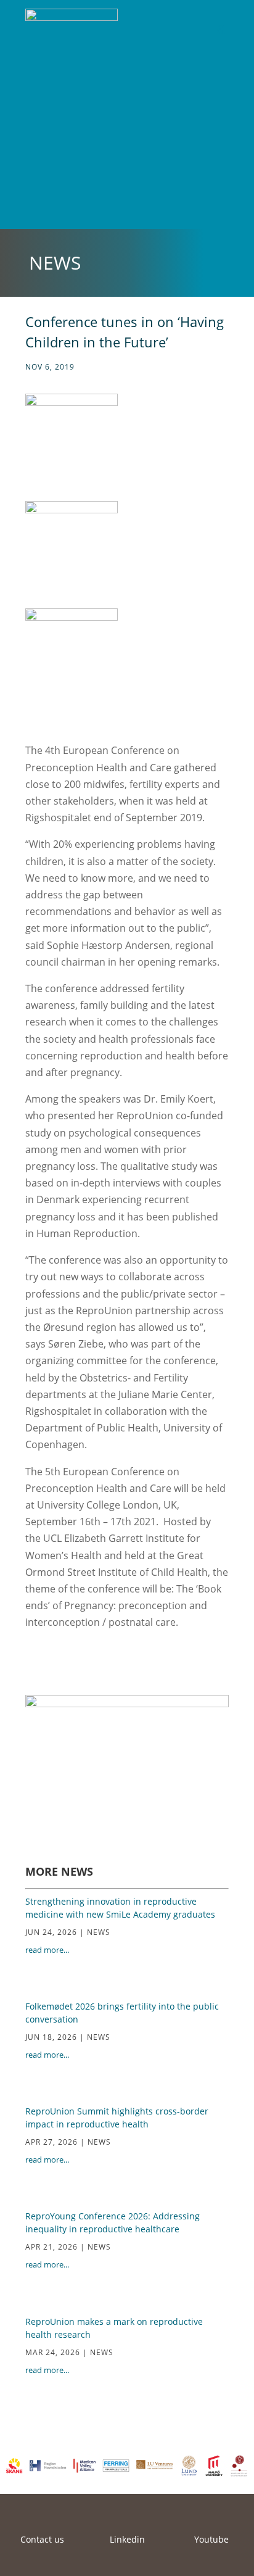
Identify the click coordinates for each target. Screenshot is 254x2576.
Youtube (211, 2539)
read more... (47, 1950)
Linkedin (127, 2539)
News (99, 1932)
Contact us (42, 2539)
